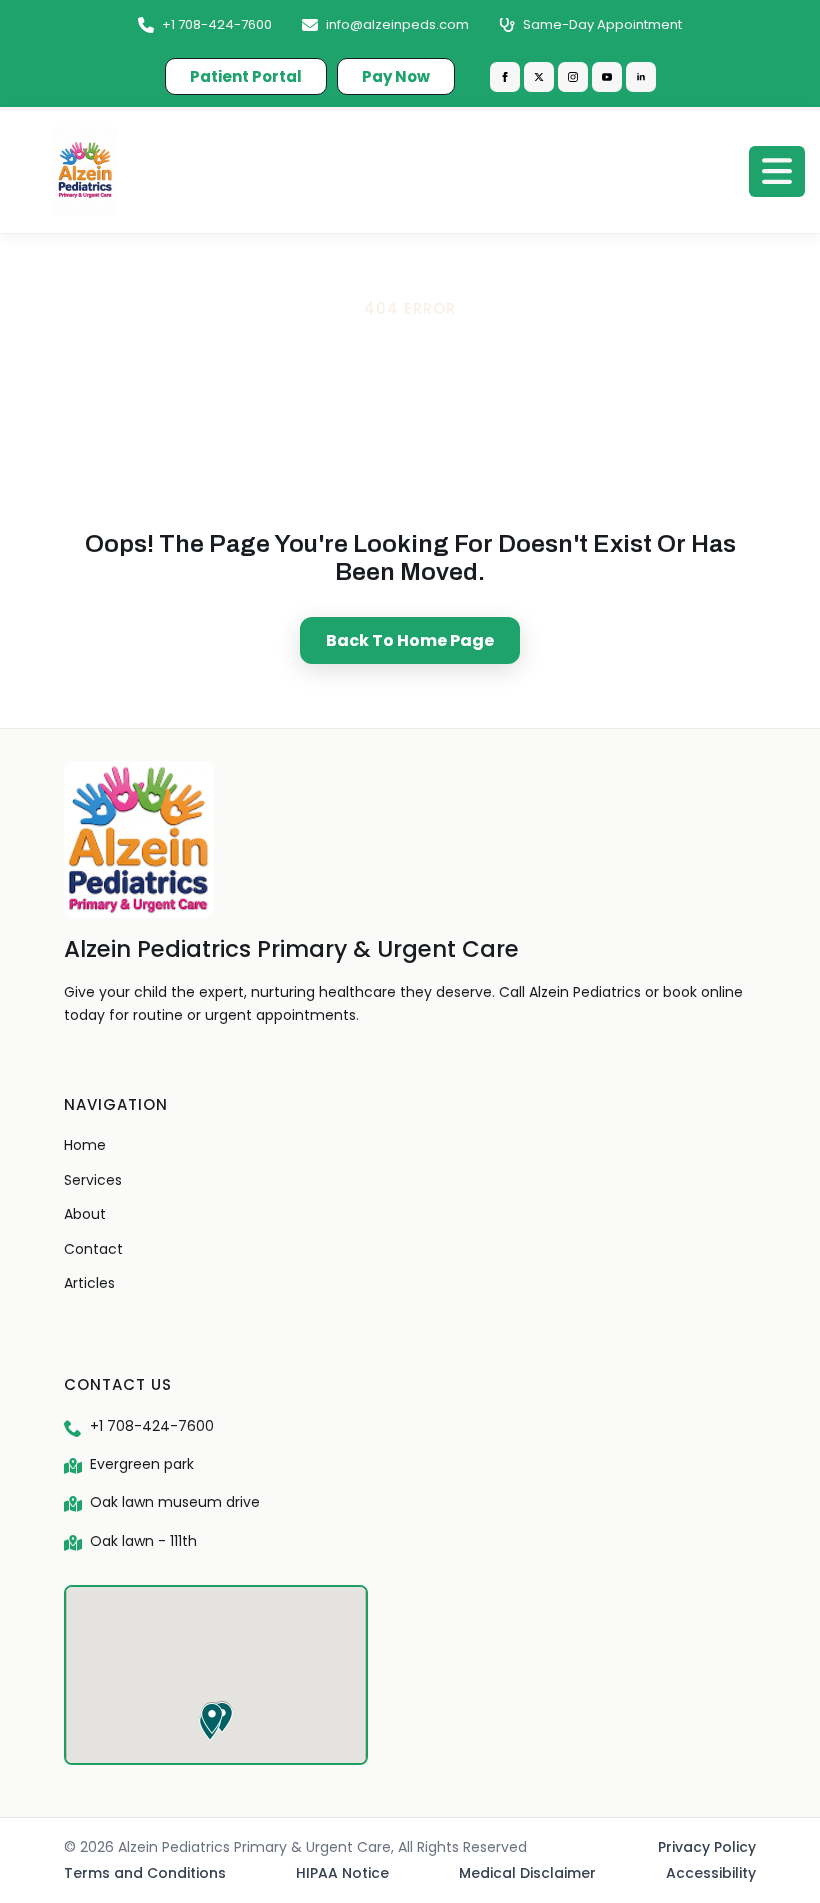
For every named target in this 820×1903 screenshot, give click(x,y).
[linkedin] (641, 77)
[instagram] (573, 77)
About (85, 1214)
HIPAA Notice (342, 1873)
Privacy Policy (707, 1847)
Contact (93, 1249)
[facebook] (505, 77)
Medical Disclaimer (527, 1873)
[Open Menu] (777, 171)
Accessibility (711, 1873)
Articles (89, 1283)
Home (85, 1145)
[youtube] (607, 77)
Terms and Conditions (145, 1873)
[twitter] (539, 77)
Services (93, 1180)
